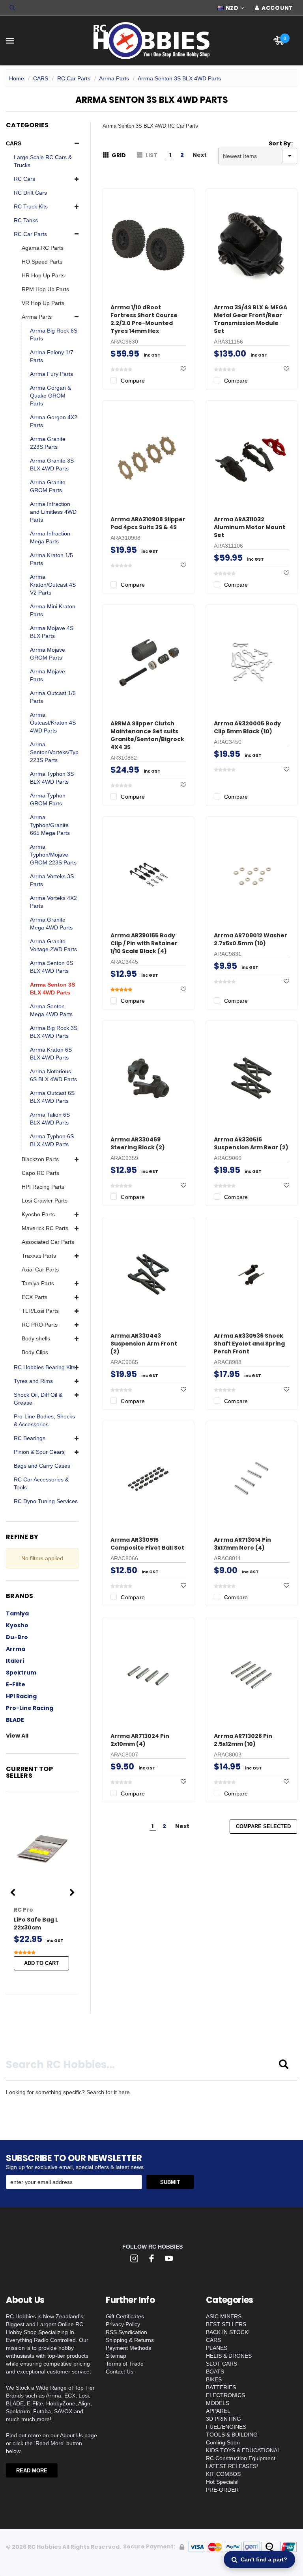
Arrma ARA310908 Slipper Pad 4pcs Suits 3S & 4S (148, 523)
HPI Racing (21, 1696)
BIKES (214, 2379)
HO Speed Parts (42, 262)
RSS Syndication (126, 2332)
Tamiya (17, 1613)
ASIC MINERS (224, 2316)
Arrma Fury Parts (51, 374)
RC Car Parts (74, 78)
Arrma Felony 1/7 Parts (52, 356)
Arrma (16, 1649)
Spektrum (21, 1673)
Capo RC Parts (40, 1173)
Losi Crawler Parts (45, 1201)
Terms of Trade (125, 2364)
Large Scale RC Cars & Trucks (43, 161)
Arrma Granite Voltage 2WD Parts (53, 945)
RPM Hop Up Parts (45, 289)
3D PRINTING (224, 2419)
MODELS (218, 2403)
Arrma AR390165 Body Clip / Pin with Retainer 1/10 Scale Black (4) (144, 943)
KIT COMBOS (223, 2474)
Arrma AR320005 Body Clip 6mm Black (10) (247, 727)
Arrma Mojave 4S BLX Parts (52, 632)
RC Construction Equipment (241, 2458)
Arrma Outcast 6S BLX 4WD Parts (52, 1097)
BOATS (215, 2372)
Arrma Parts (114, 78)
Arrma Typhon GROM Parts (48, 799)
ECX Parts (35, 1297)
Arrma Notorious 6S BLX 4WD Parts (53, 1075)
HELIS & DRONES (229, 2356)
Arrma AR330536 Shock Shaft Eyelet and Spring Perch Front (249, 1344)
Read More (32, 2471)
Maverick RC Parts (45, 1228)
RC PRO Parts (40, 1325)
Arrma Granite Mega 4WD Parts (51, 924)
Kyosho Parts (38, 1214)
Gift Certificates (125, 2316)
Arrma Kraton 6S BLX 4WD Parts (51, 1054)
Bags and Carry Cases (42, 1466)
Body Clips (35, 1352)
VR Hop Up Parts (43, 303)
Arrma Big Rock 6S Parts (54, 335)
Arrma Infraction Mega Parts (50, 537)
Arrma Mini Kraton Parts (53, 610)
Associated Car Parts (48, 1242)
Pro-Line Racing (30, 1708)
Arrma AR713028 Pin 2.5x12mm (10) (243, 1740)
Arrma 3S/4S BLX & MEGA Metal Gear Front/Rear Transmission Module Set (251, 319)
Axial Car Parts (40, 1269)
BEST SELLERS (226, 2324)
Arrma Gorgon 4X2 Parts (54, 421)
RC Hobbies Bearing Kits (45, 1367)
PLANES (217, 2348)
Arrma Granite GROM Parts (48, 486)
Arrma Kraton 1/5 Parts (51, 559)
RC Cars (24, 179)
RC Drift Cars (30, 193)
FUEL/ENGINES (226, 2427)
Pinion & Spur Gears (39, 1452)
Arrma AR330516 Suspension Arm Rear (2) (251, 1143)
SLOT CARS (222, 2364)
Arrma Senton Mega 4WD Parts (51, 1010)
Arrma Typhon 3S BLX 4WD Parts (52, 778)
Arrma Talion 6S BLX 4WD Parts (50, 1119)
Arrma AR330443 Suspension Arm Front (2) (144, 1344)
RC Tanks (26, 220)
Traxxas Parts (39, 1256)
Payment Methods (128, 2348)
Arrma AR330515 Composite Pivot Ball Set (147, 1544)
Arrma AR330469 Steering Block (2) (138, 1143)
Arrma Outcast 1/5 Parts (53, 697)
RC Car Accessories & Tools (41, 1483)
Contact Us (120, 2372)
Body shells (36, 1338)
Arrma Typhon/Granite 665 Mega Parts (50, 825)
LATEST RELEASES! (232, 2466)
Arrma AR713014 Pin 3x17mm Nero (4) (242, 1544)
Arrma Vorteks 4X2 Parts (53, 902)
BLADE (15, 1720)
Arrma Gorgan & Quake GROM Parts (50, 396)
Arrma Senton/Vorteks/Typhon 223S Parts (59, 752)
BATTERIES (221, 2387)
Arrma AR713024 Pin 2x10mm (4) (140, 1740)
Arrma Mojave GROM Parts (48, 654)
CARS (41, 78)
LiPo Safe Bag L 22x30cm (36, 1924)
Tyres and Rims (33, 1381)
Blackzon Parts (40, 1159)
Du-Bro (17, 1637)
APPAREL (218, 2411)
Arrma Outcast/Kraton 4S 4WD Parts (53, 723)
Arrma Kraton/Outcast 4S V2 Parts (53, 585)
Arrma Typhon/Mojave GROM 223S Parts (53, 855)
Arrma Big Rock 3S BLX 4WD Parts (54, 1032)
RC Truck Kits (31, 206)
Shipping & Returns (130, 2340)
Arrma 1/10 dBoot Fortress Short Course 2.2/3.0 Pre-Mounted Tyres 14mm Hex (144, 319)
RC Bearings (30, 1438)
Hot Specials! (222, 2482)
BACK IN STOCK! (228, 2332)
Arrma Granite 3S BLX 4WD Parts (52, 465)
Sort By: (281, 143)
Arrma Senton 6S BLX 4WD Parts (51, 967)
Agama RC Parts (43, 248)
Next (200, 155)
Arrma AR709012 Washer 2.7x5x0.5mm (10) (251, 939)
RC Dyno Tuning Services (46, 1501)
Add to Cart (41, 1963)
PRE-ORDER (222, 2490)
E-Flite (16, 1684)
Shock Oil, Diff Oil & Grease (38, 1399)
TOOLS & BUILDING (232, 2435)
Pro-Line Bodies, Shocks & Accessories (44, 1420)
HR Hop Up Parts (43, 275)
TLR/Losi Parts (40, 1311)
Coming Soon (223, 2442)
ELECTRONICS (225, 2395)
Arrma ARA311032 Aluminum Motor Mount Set (250, 527)
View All (17, 1736)
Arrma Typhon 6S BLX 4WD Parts (52, 1140)
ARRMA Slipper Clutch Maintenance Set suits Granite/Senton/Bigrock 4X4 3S (147, 735)
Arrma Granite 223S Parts (48, 443)
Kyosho (17, 1625)
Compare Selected (263, 1826)
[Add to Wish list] (183, 369)
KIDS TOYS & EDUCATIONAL (243, 2450)
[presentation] (13, 1893)
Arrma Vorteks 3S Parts (52, 880)
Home (17, 78)
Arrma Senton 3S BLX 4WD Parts (179, 78)
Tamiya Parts (38, 1283)
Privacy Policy (123, 2324)
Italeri (15, 1661)
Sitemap (116, 2356)
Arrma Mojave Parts (48, 675)
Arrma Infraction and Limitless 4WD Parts (53, 512)
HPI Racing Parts (43, 1187)
